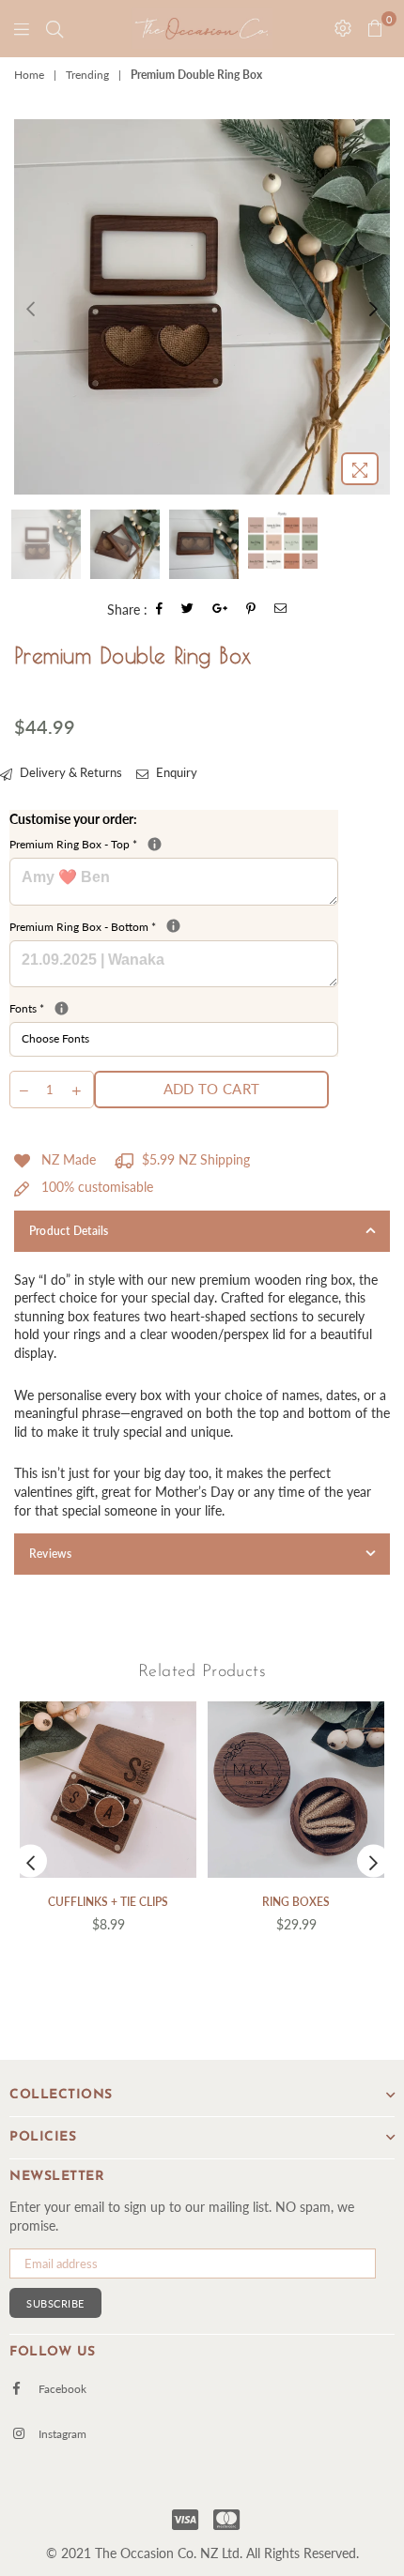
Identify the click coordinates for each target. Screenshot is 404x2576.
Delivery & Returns (70, 772)
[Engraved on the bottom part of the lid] (173, 926)
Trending (87, 75)
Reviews (51, 1554)
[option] (202, 307)
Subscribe (55, 2303)
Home (29, 75)
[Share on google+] (220, 610)
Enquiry (175, 772)
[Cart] (54, 28)
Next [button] (373, 306)
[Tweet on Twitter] (188, 610)
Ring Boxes (296, 1902)
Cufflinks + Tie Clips (108, 1902)
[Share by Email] (281, 610)
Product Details (69, 1231)
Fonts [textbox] (174, 1008)
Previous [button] (31, 306)
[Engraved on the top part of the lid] (155, 844)
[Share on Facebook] (160, 610)
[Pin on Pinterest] (251, 610)
